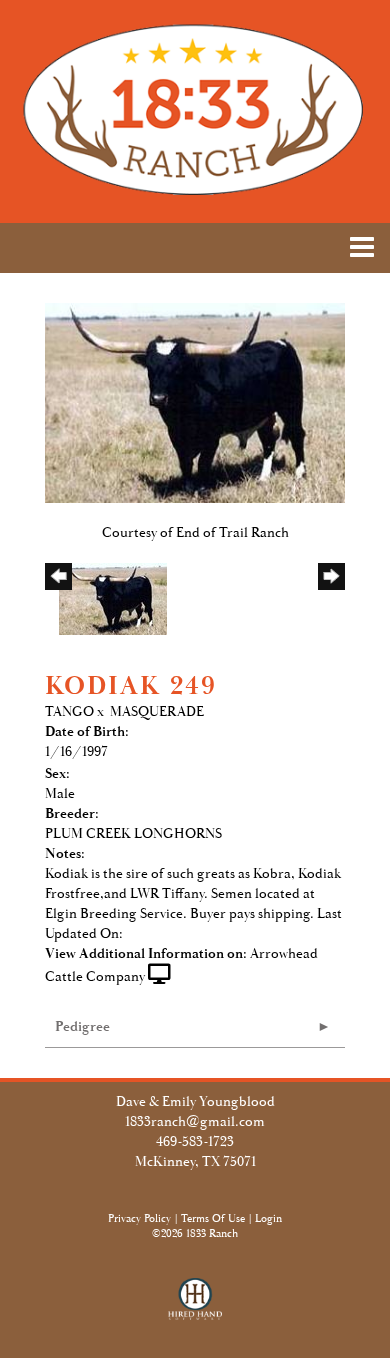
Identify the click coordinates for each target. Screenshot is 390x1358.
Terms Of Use (213, 1219)
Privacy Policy (139, 1219)
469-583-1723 (195, 1142)
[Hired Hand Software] (195, 1308)
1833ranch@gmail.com (195, 1122)
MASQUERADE (157, 712)
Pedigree (82, 1027)
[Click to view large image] (195, 402)
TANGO (69, 712)
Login (268, 1219)
